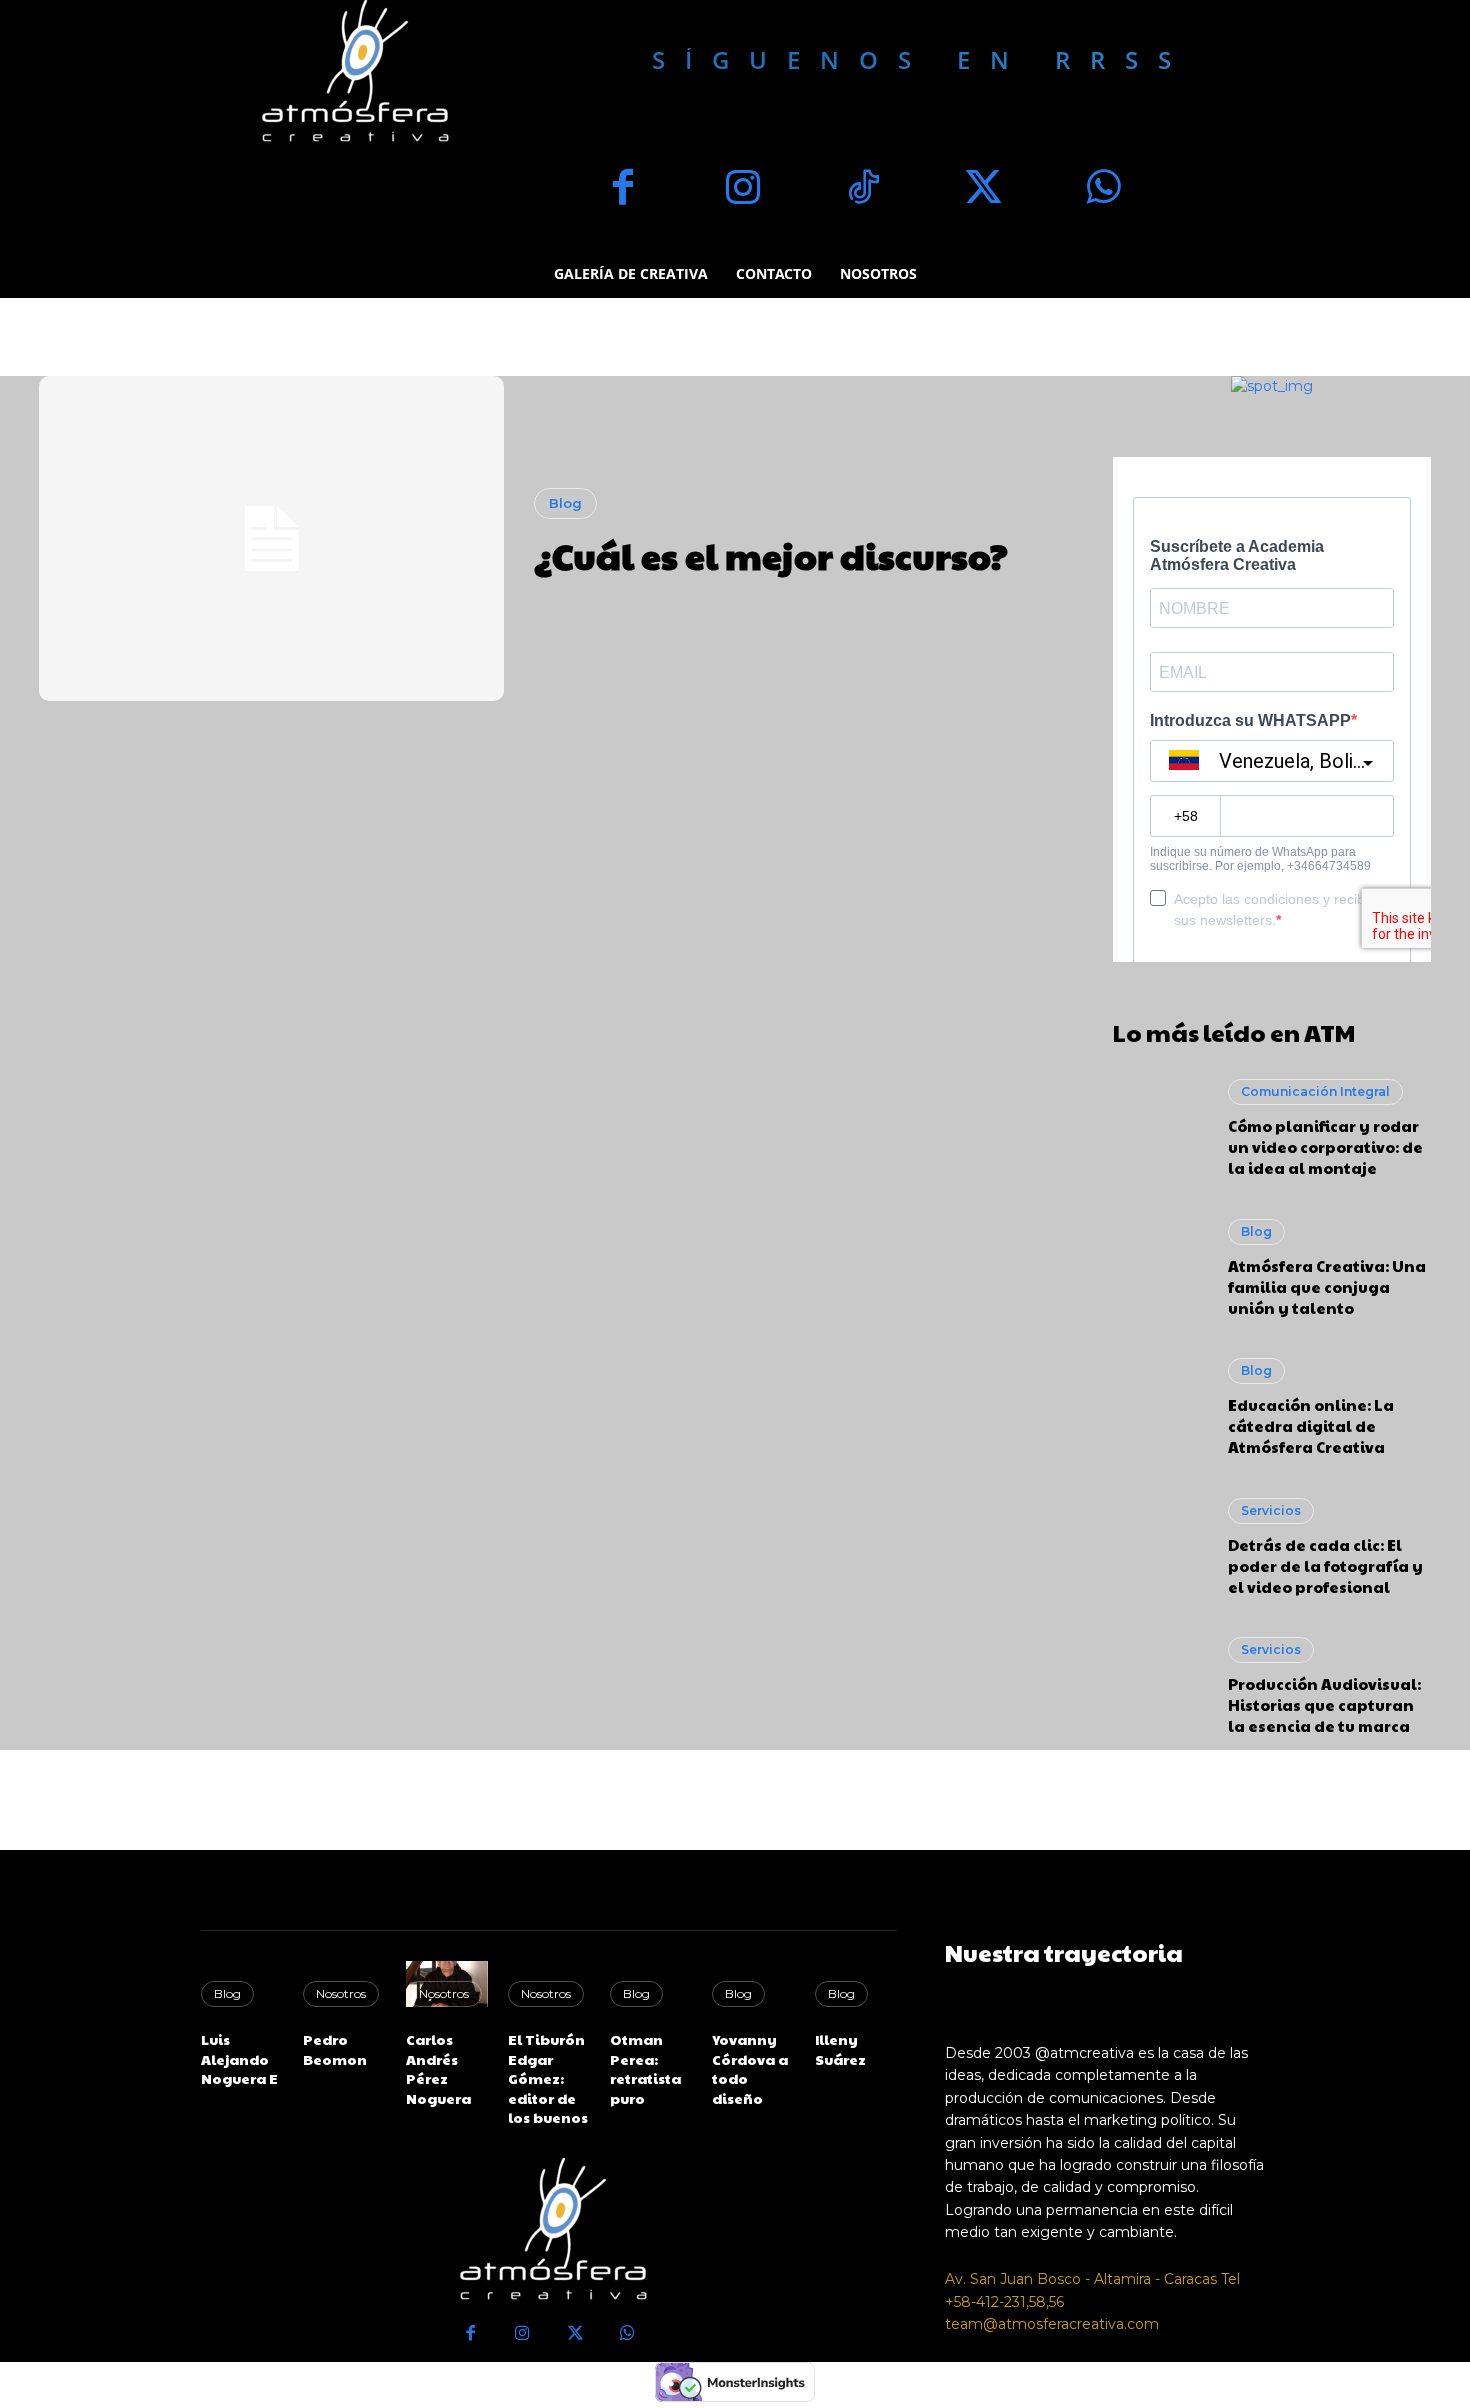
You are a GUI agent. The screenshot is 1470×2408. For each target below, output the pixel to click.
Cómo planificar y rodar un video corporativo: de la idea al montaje (1325, 1146)
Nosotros (341, 1993)
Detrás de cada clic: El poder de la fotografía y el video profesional (1325, 1565)
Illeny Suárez (840, 2049)
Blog (565, 503)
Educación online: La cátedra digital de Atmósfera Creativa (1311, 1425)
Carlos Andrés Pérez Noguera (438, 2068)
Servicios (1271, 1510)
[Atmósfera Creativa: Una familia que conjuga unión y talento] (1160, 1268)
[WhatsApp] (1103, 190)
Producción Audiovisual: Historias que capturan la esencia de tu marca (1324, 1704)
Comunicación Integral (1315, 1091)
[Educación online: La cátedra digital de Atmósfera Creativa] (1160, 1408)
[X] (983, 190)
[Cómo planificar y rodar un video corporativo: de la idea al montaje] (1160, 1129)
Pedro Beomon (335, 2049)
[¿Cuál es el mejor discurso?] (271, 539)
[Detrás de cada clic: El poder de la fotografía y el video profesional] (1160, 1547)
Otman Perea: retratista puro (645, 2068)
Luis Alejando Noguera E (239, 2058)
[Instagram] (743, 190)
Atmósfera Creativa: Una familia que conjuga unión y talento (1327, 1286)
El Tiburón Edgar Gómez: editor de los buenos (548, 2078)
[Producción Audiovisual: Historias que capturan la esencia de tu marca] (1160, 1686)
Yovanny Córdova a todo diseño (750, 2068)
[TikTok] (863, 190)
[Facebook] (623, 190)
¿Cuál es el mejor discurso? (771, 555)
